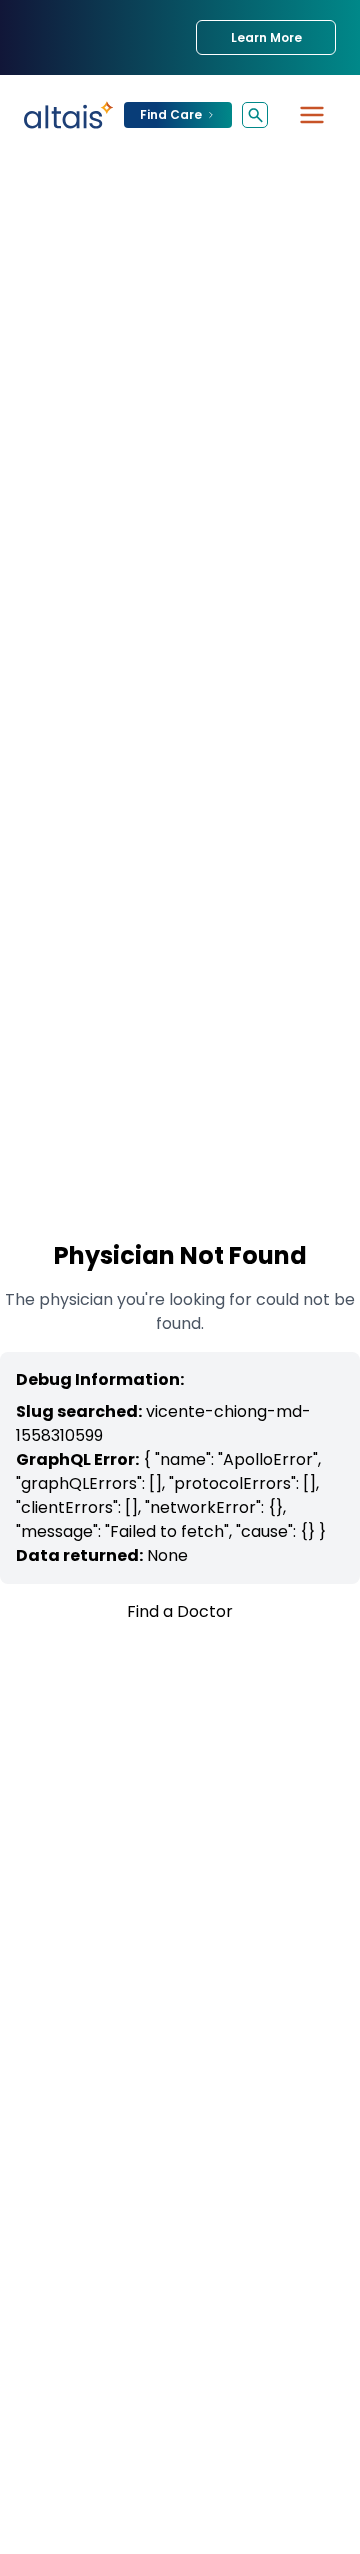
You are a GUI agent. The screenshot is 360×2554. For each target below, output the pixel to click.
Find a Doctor (180, 1611)
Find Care (171, 114)
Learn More (266, 37)
